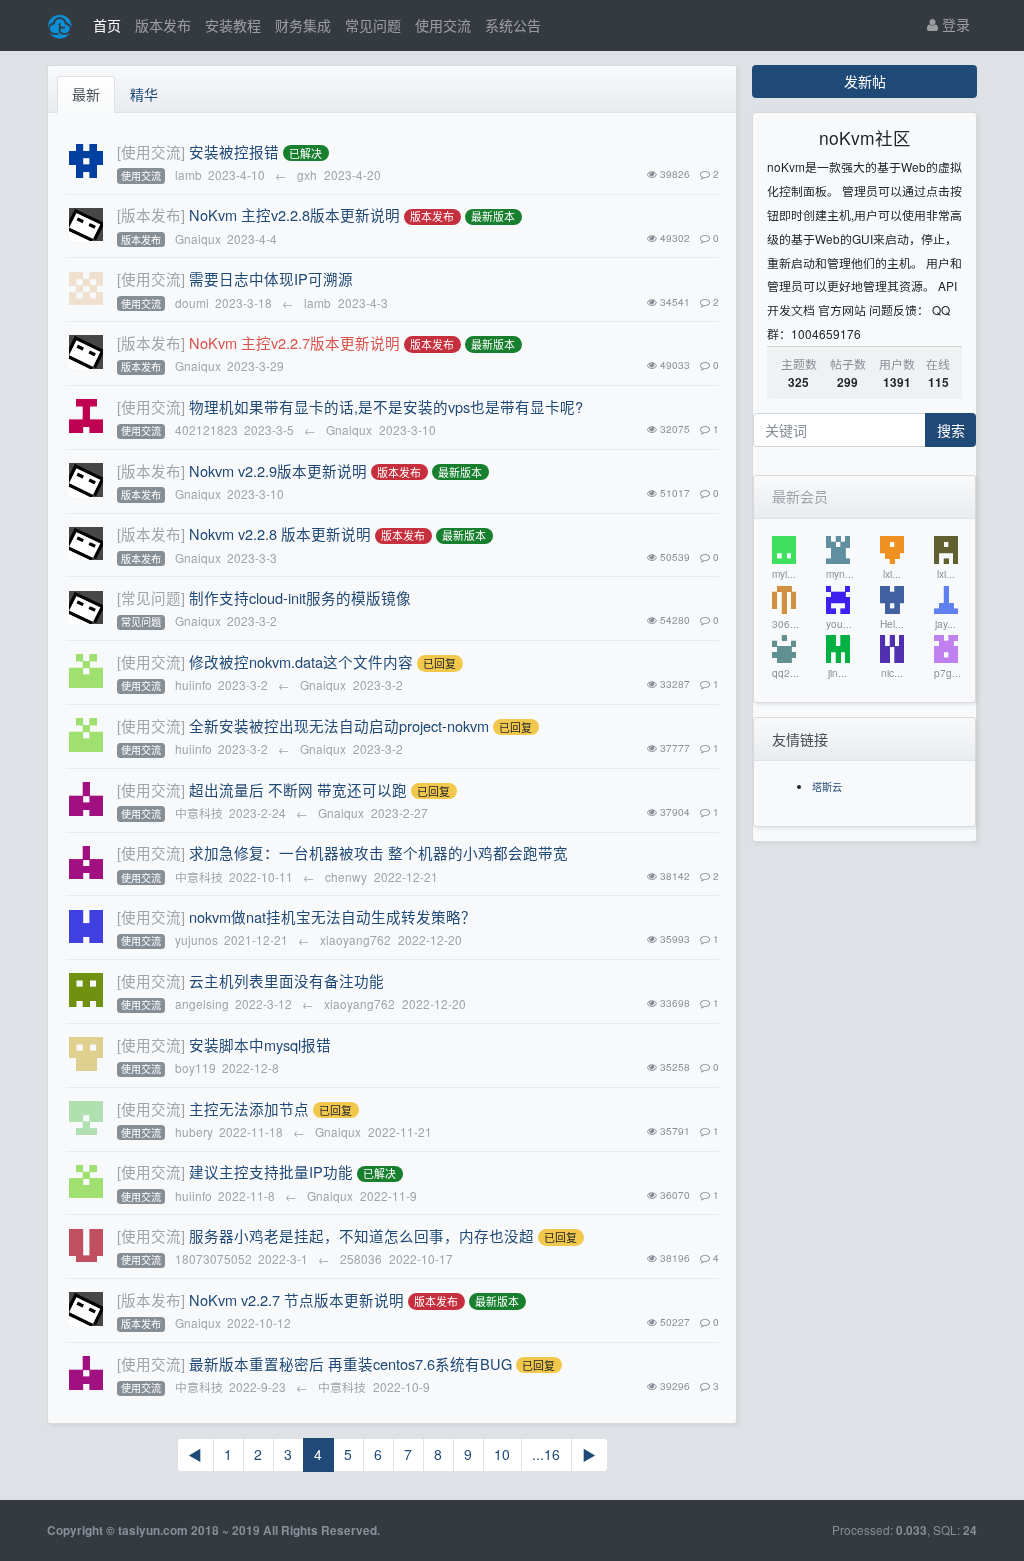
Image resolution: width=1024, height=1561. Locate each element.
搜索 (951, 430)
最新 (86, 94)
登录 (954, 24)
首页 (107, 25)
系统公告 (513, 25)
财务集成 (303, 25)
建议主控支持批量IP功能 (271, 1171)
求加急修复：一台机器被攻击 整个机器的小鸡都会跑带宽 (378, 852)
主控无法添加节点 (249, 1108)
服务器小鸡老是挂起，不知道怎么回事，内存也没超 (361, 1235)
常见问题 (373, 25)
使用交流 (443, 25)
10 (502, 1454)
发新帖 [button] (865, 81)
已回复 (439, 663)
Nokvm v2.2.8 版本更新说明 (280, 533)
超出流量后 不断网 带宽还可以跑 (298, 789)
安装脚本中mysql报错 (260, 1044)
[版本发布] (151, 214)
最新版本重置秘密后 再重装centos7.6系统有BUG (350, 1363)
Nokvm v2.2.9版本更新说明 (278, 470)
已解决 (305, 153)
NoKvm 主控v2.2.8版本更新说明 (294, 214)
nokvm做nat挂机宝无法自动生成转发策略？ (332, 916)
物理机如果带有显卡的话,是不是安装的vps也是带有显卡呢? (386, 406)
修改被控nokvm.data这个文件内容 (301, 661)
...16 (546, 1454)
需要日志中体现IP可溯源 (271, 278)
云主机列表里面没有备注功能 (286, 980)
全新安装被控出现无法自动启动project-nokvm (339, 725)
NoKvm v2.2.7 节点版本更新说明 (296, 1299)
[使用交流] (151, 151)
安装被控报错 (234, 151)
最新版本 (493, 217)
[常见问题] (151, 597)
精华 (144, 94)
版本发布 (163, 25)
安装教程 (233, 25)
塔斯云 (827, 786)
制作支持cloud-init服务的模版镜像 (300, 597)
